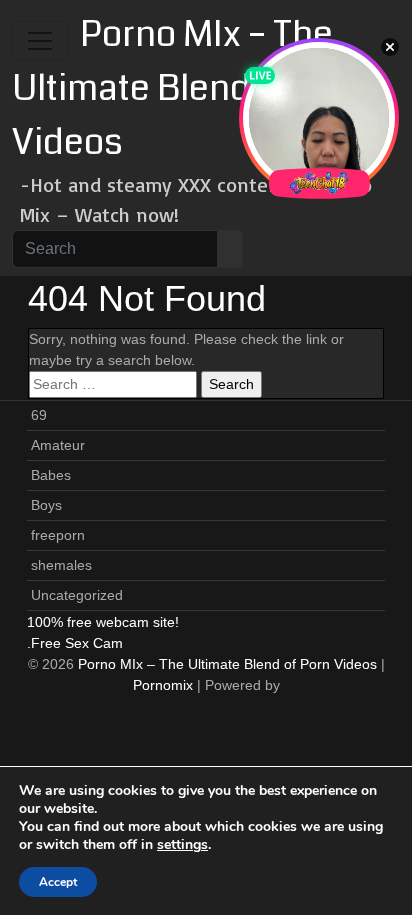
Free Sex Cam (77, 643)
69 (39, 415)
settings (182, 845)
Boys (46, 505)
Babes (51, 475)
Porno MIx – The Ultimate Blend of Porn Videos (192, 88)
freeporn (58, 535)
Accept (58, 882)
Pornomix (163, 685)
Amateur (58, 445)
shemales (61, 565)
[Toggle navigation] (40, 41)
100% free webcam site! (103, 622)
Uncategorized (77, 595)
